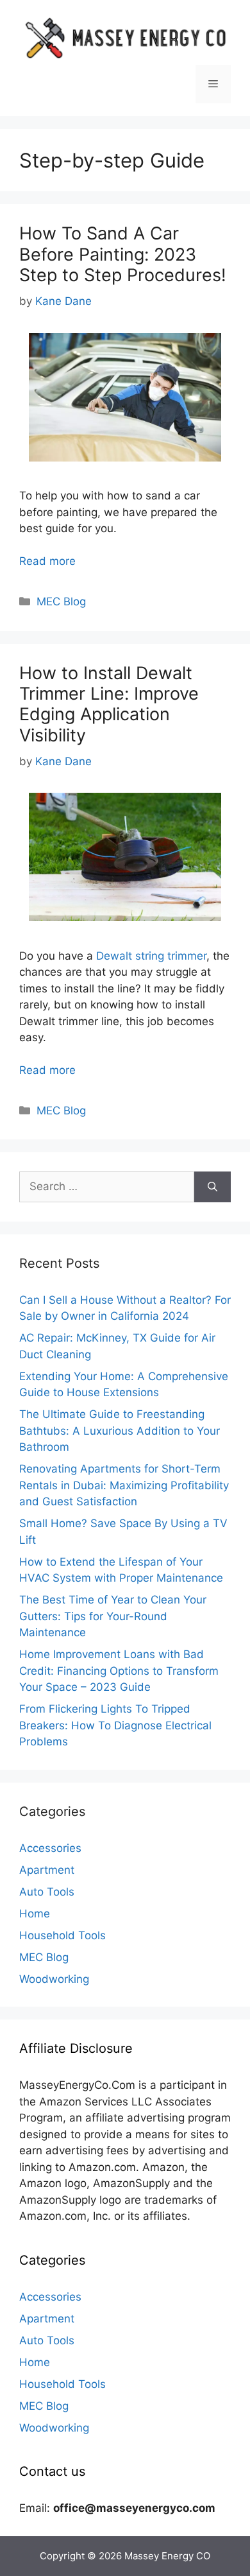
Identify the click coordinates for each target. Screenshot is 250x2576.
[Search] (213, 1187)
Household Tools (63, 1935)
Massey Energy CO (167, 2556)
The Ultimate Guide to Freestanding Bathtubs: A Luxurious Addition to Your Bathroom (120, 1431)
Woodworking (54, 1979)
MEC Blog (61, 601)
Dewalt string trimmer (151, 956)
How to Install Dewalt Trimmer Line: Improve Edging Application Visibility (109, 704)
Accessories (50, 1848)
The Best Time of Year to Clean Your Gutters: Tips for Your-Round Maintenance (113, 1616)
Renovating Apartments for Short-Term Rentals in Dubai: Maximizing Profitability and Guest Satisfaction (124, 1485)
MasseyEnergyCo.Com (77, 2085)
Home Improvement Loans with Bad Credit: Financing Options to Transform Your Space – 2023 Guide (119, 1671)
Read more (47, 561)
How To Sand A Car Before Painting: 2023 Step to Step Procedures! (123, 254)
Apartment (47, 1870)
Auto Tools (47, 1892)
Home (35, 1914)
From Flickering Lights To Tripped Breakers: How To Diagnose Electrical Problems (115, 1725)
